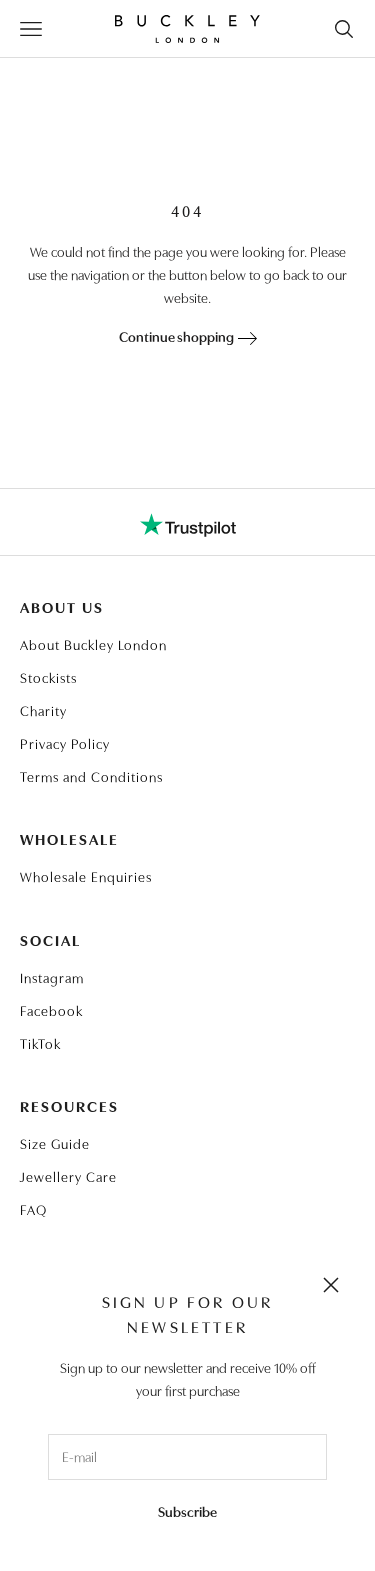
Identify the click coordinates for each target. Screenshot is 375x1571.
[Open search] (344, 29)
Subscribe (187, 1511)
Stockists (48, 677)
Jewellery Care (68, 1176)
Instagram (52, 977)
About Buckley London (93, 644)
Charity (43, 710)
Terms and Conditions (91, 776)
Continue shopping (178, 336)
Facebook (51, 1010)
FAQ (33, 1209)
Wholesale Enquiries (86, 876)
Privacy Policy (65, 743)
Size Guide (55, 1143)
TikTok (40, 1043)
